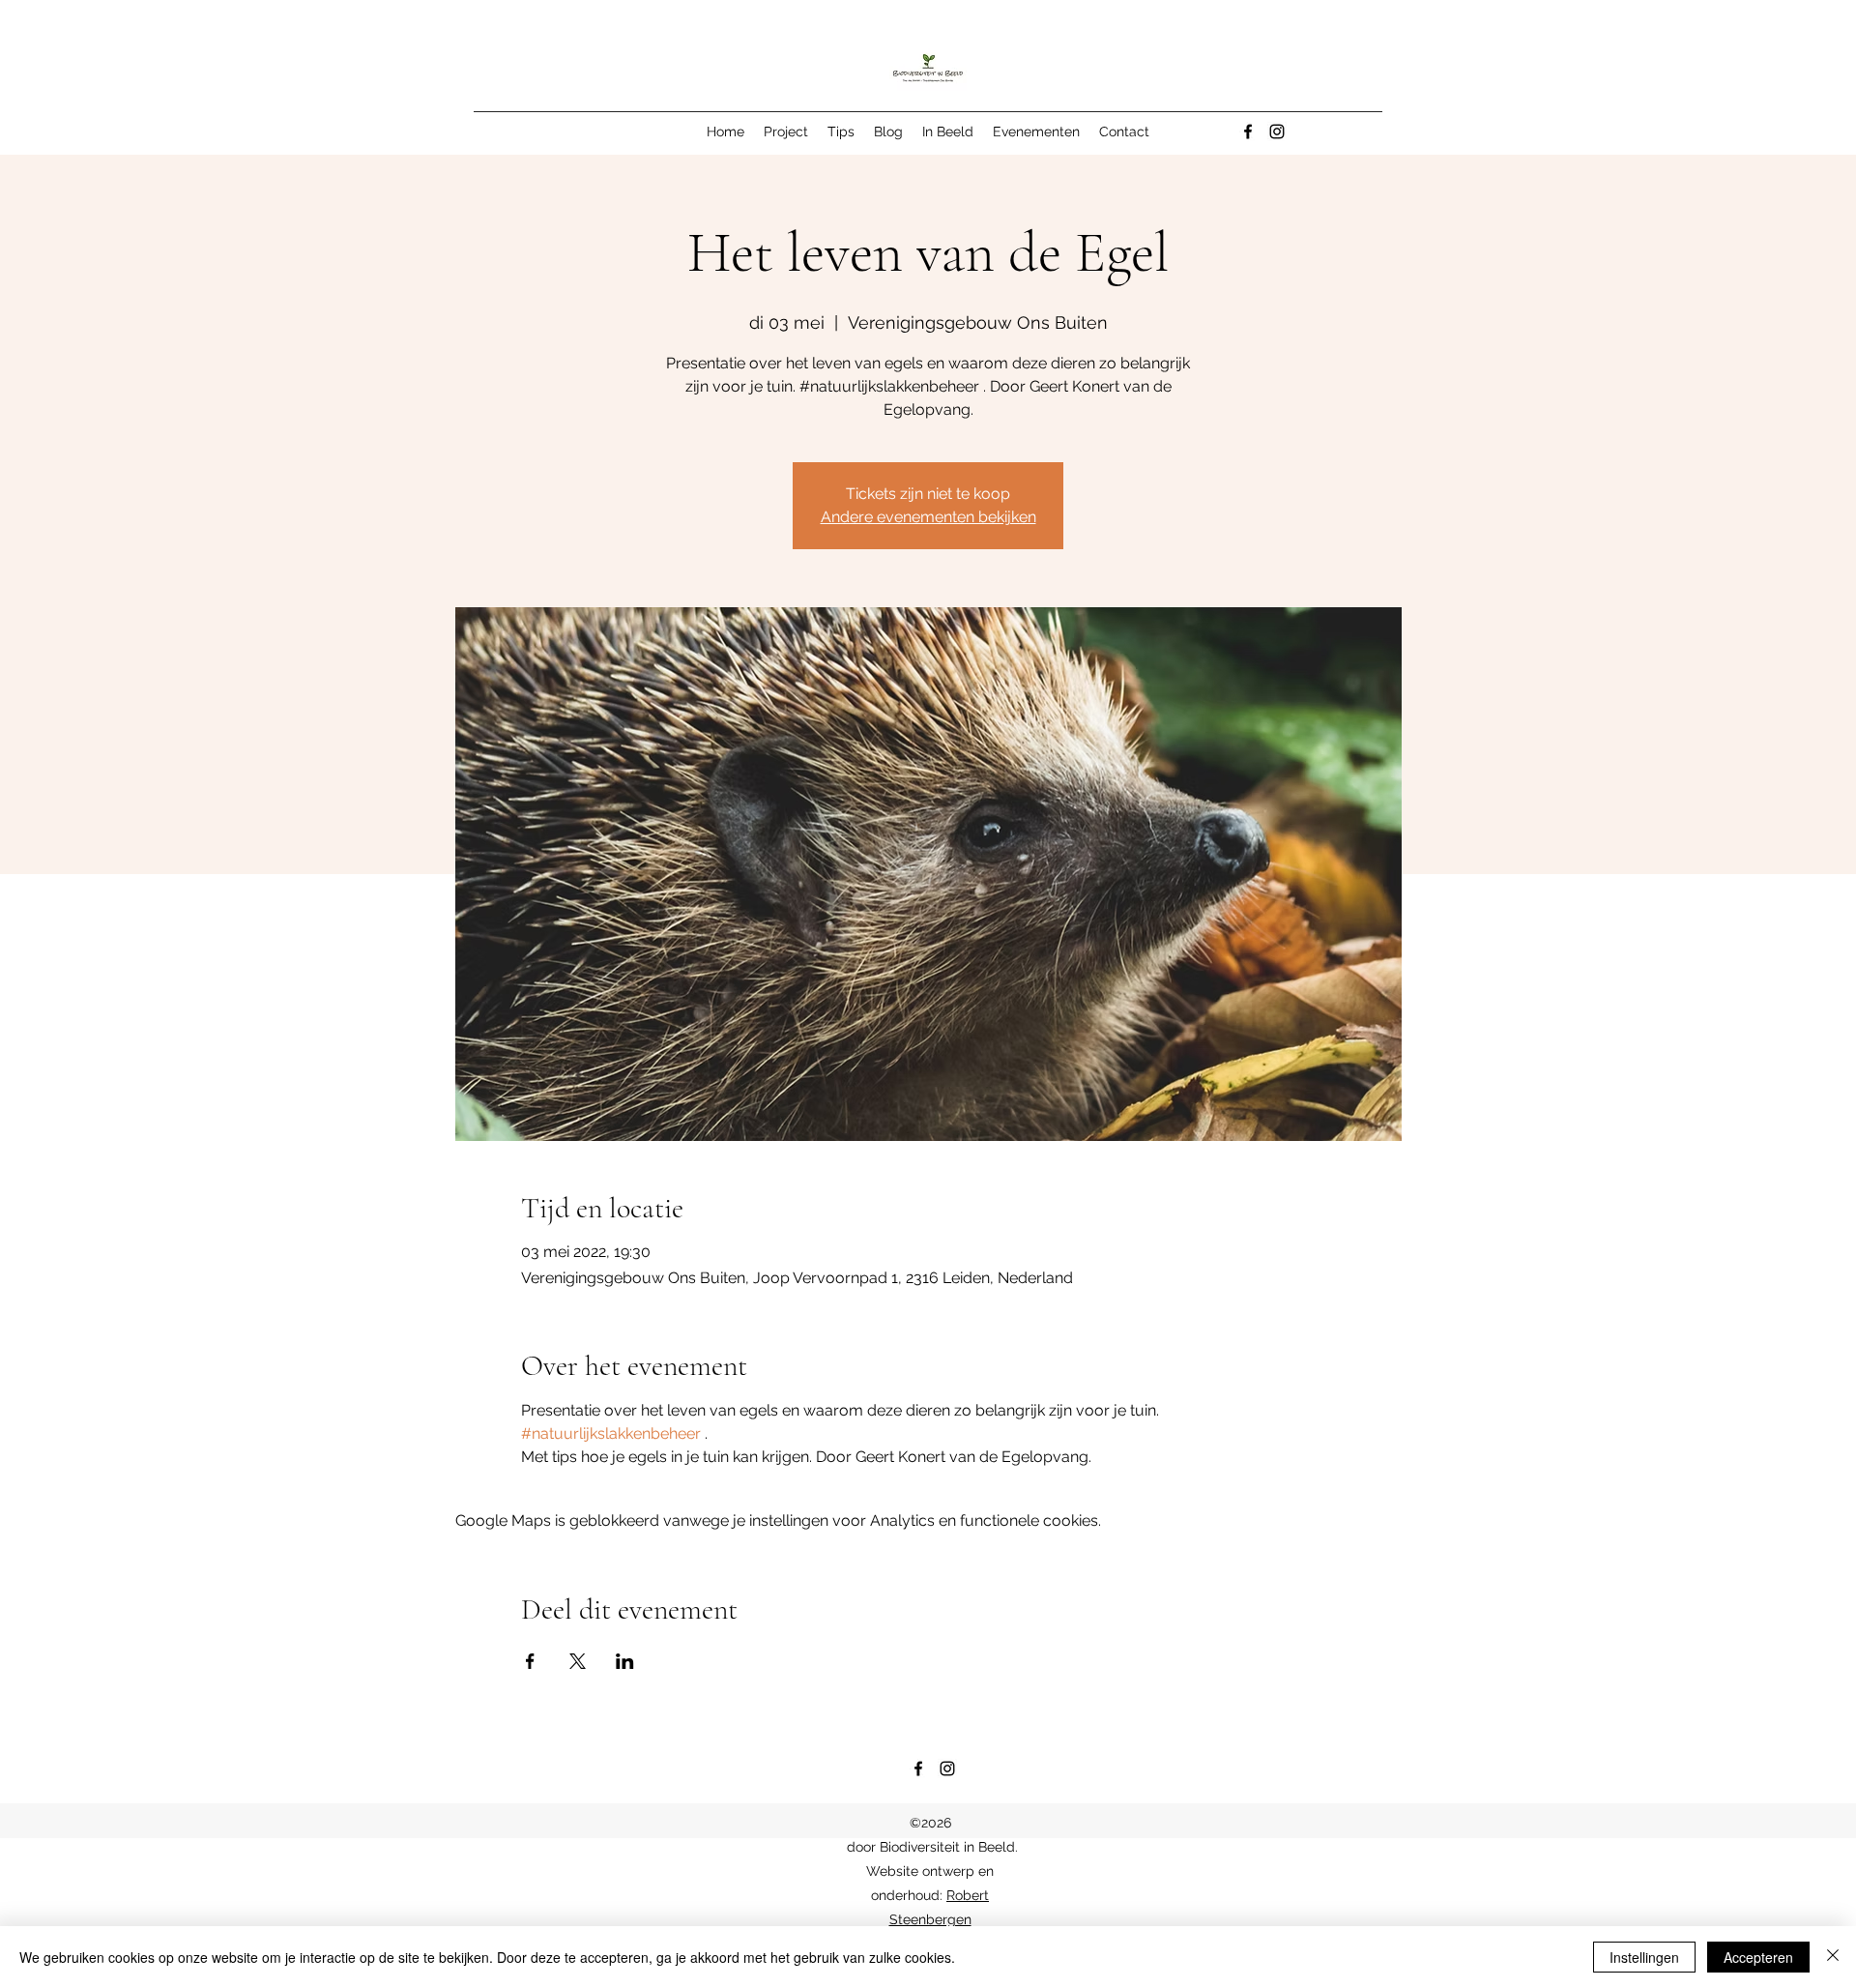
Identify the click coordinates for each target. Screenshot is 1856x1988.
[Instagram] (1277, 132)
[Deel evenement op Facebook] (530, 1661)
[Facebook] (1248, 132)
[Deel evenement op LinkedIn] (625, 1661)
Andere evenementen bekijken (928, 517)
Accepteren (1758, 1957)
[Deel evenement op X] (578, 1661)
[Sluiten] (1833, 1957)
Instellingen (1644, 1957)
